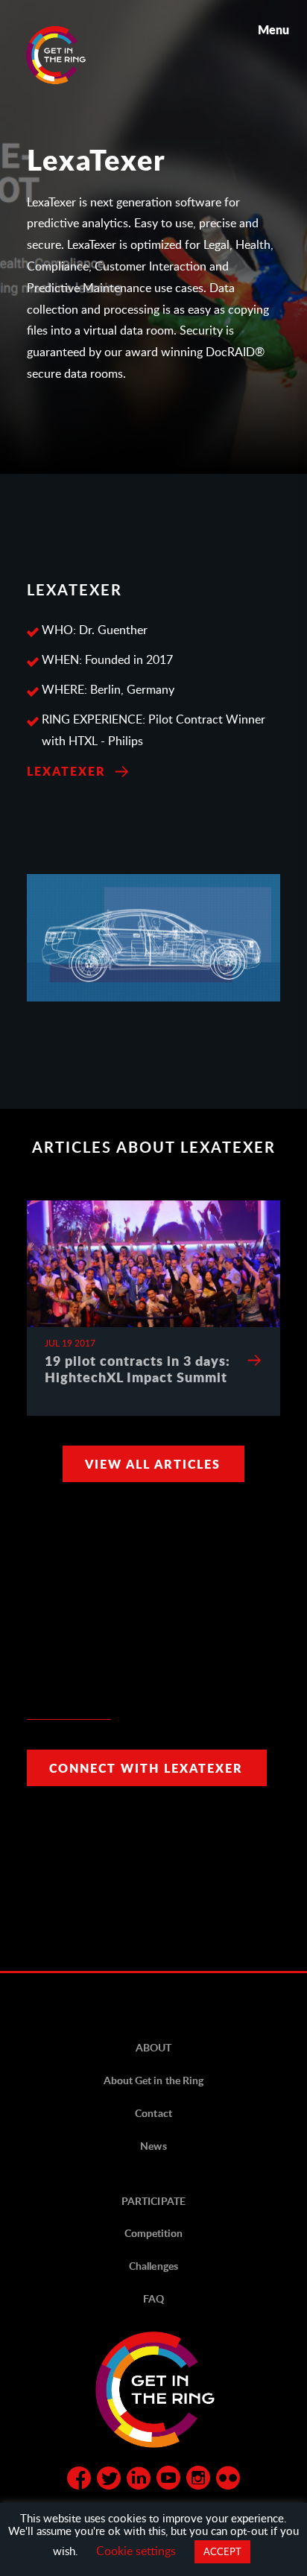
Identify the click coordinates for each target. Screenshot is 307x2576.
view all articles (153, 1464)
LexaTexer (66, 771)
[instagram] (198, 2481)
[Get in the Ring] (74, 55)
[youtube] (168, 2481)
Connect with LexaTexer (146, 1768)
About (153, 2047)
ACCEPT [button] (222, 2551)
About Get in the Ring (153, 2080)
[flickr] (228, 2481)
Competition (153, 2233)
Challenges (153, 2266)
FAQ (153, 2298)
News (153, 2146)
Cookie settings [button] (136, 2550)
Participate (153, 2201)
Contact (153, 2113)
